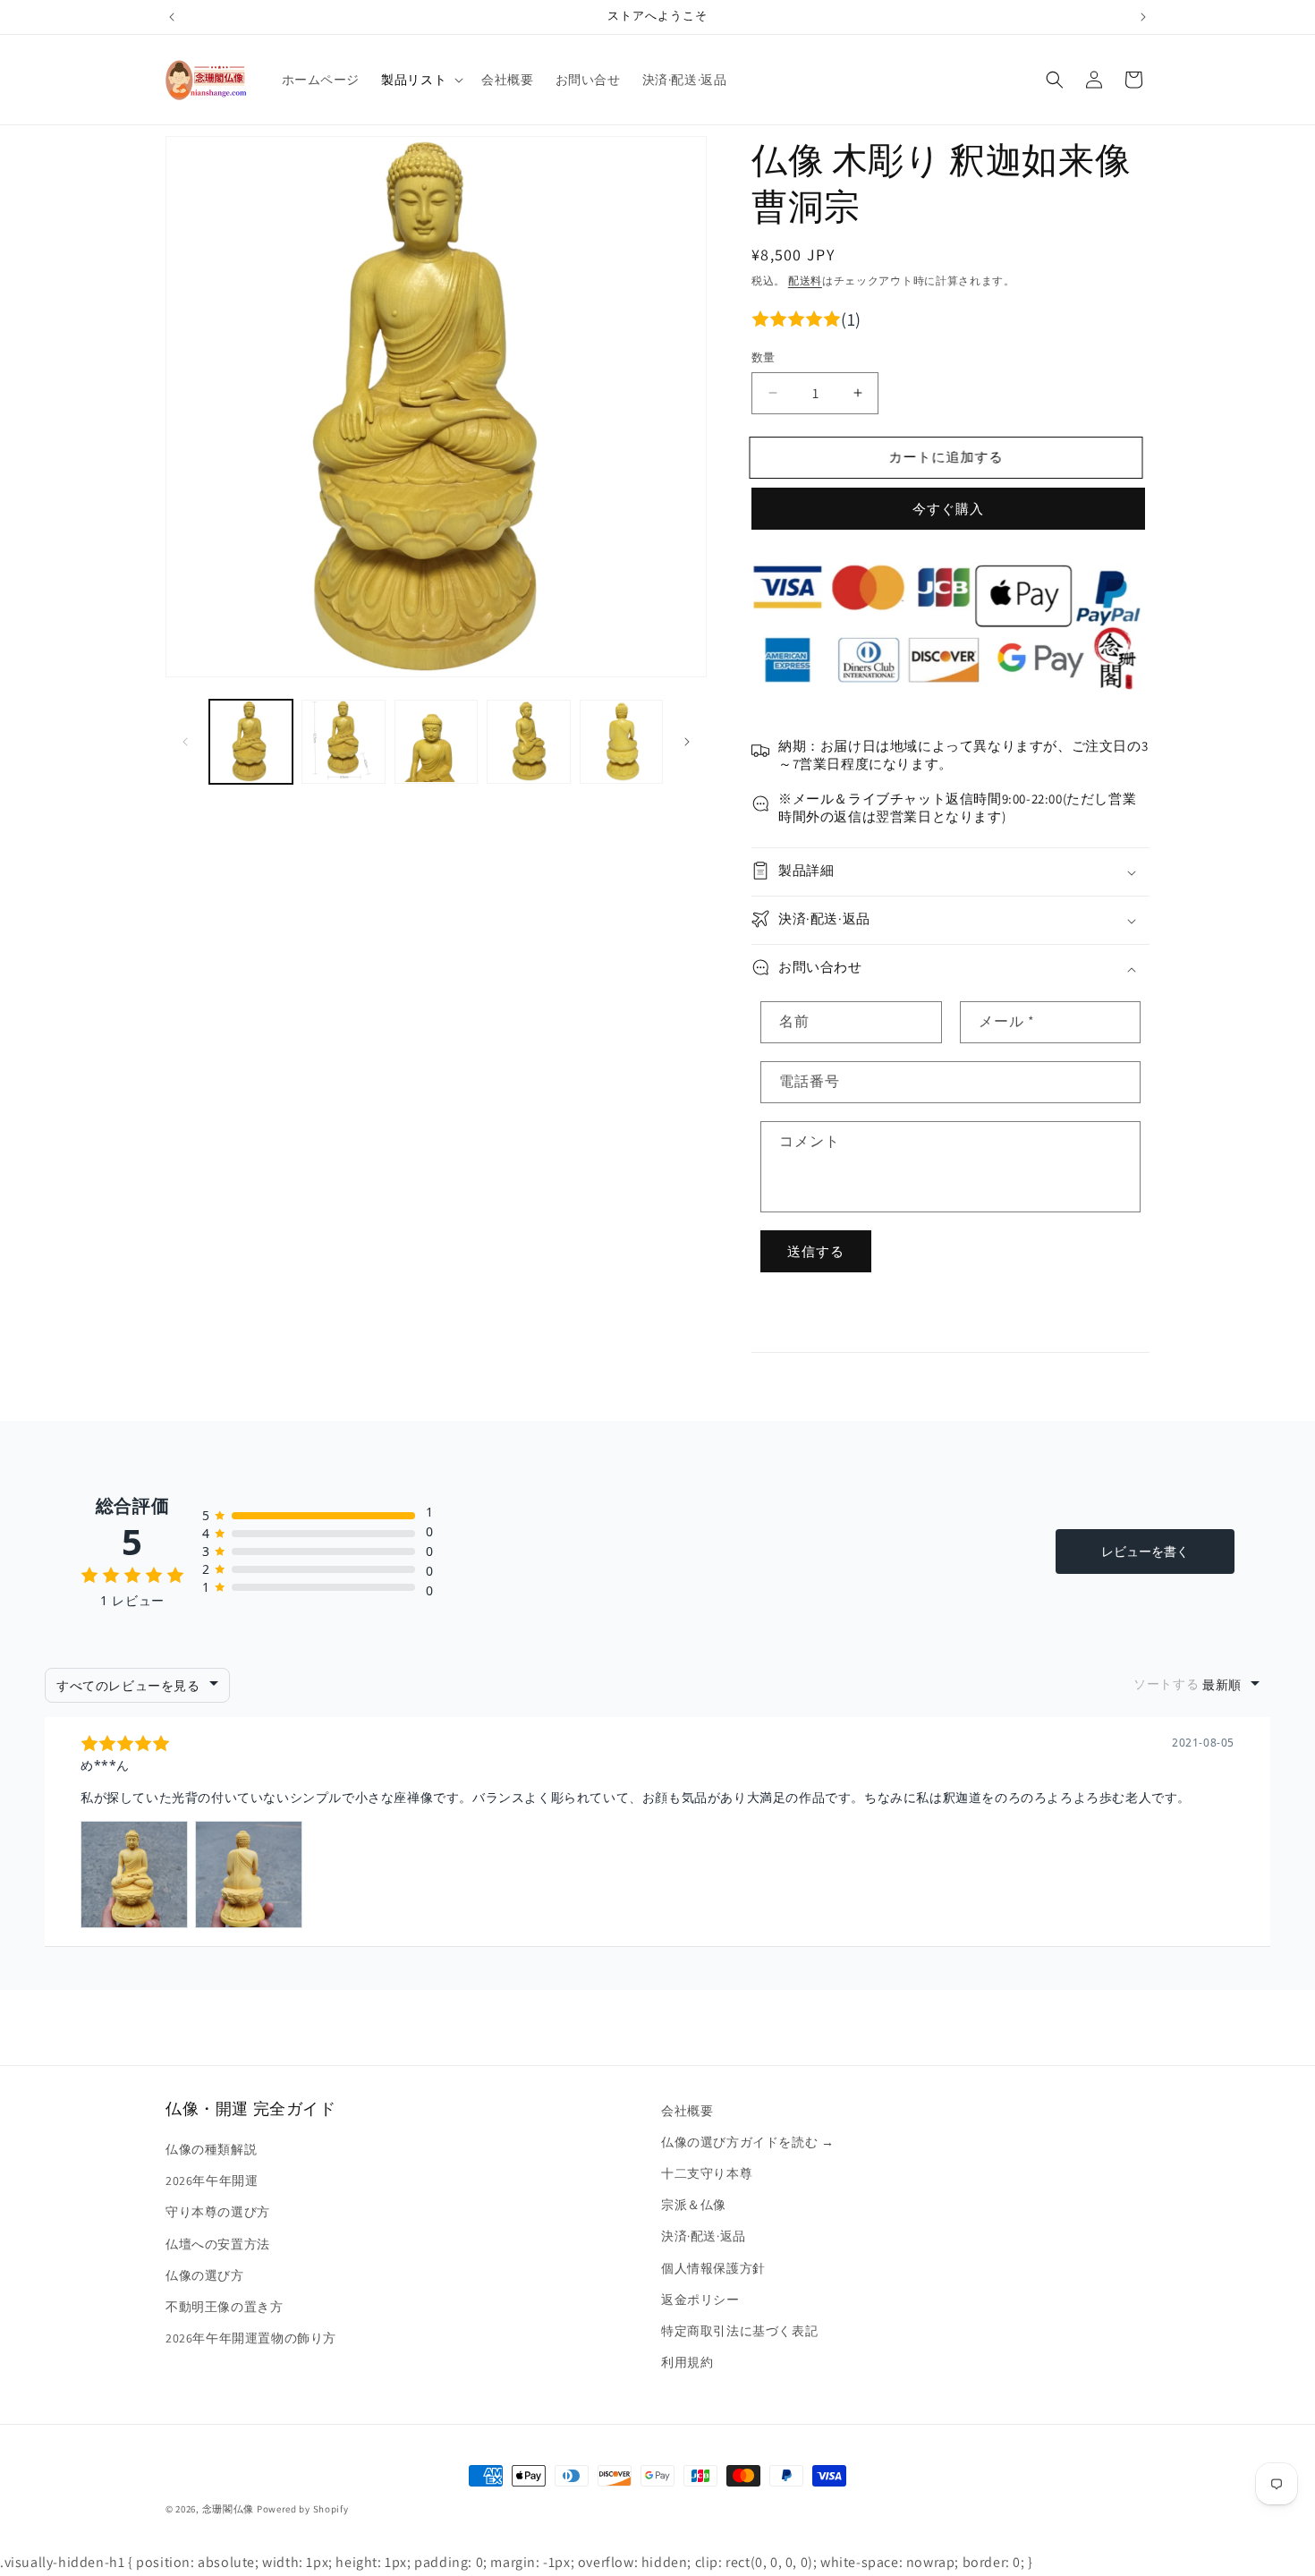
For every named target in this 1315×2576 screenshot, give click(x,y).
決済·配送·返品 (704, 2237)
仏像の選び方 (205, 2275)
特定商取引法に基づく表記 (739, 2331)
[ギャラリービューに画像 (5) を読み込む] (621, 741)
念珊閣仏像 (229, 2509)
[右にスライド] (687, 742)
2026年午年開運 (212, 2181)
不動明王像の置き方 (224, 2307)
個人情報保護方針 (713, 2268)
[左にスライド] (185, 742)
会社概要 (687, 2111)
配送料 (805, 281)
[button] (420, 80)
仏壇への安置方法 (218, 2244)
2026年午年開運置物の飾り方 (251, 2339)
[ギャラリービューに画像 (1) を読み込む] (251, 741)
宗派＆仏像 (694, 2206)
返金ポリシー (700, 2300)
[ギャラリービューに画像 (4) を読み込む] (528, 741)
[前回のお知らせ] (172, 17)
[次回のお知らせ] (1143, 17)
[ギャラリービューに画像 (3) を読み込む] (436, 741)
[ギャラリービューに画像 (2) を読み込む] (343, 741)
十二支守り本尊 (707, 2174)
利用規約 (687, 2363)
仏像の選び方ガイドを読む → (747, 2142)
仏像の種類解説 (211, 2150)
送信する (816, 1251)
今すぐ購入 (948, 509)
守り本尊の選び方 (218, 2213)
